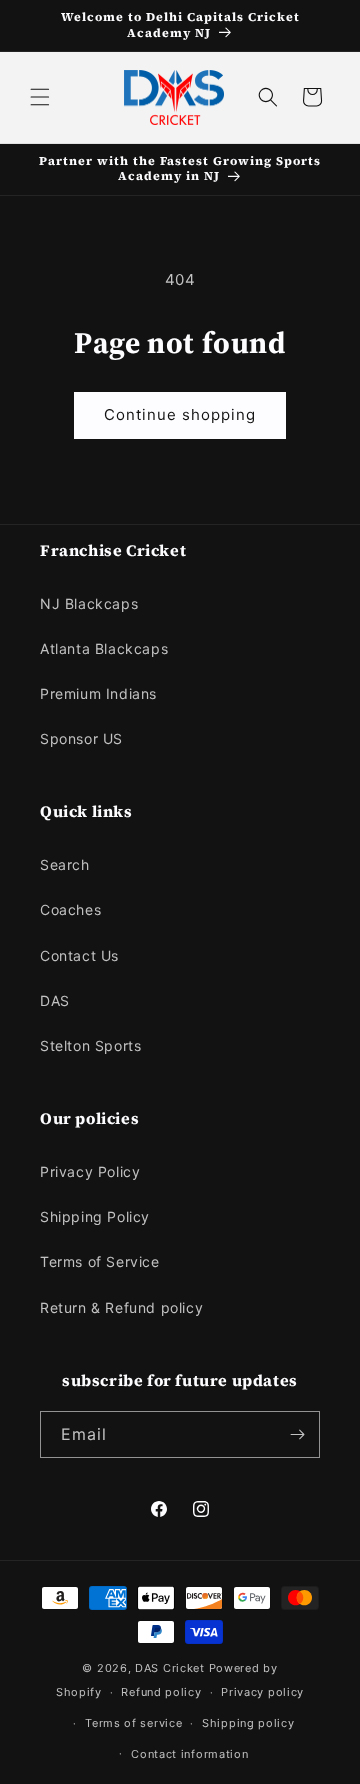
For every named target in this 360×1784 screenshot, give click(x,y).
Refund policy (161, 1692)
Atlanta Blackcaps (104, 648)
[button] (40, 97)
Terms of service (133, 1723)
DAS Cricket (170, 1668)
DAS (55, 1000)
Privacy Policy (90, 1171)
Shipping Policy (95, 1216)
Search (65, 864)
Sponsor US (81, 738)
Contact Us (79, 955)
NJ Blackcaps (89, 603)
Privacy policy (262, 1692)
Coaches (70, 909)
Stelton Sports (90, 1045)
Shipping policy (248, 1723)
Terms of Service (100, 1261)
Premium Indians (98, 693)
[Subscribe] (297, 1434)
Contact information (189, 1754)
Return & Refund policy (121, 1307)
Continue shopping (180, 414)
